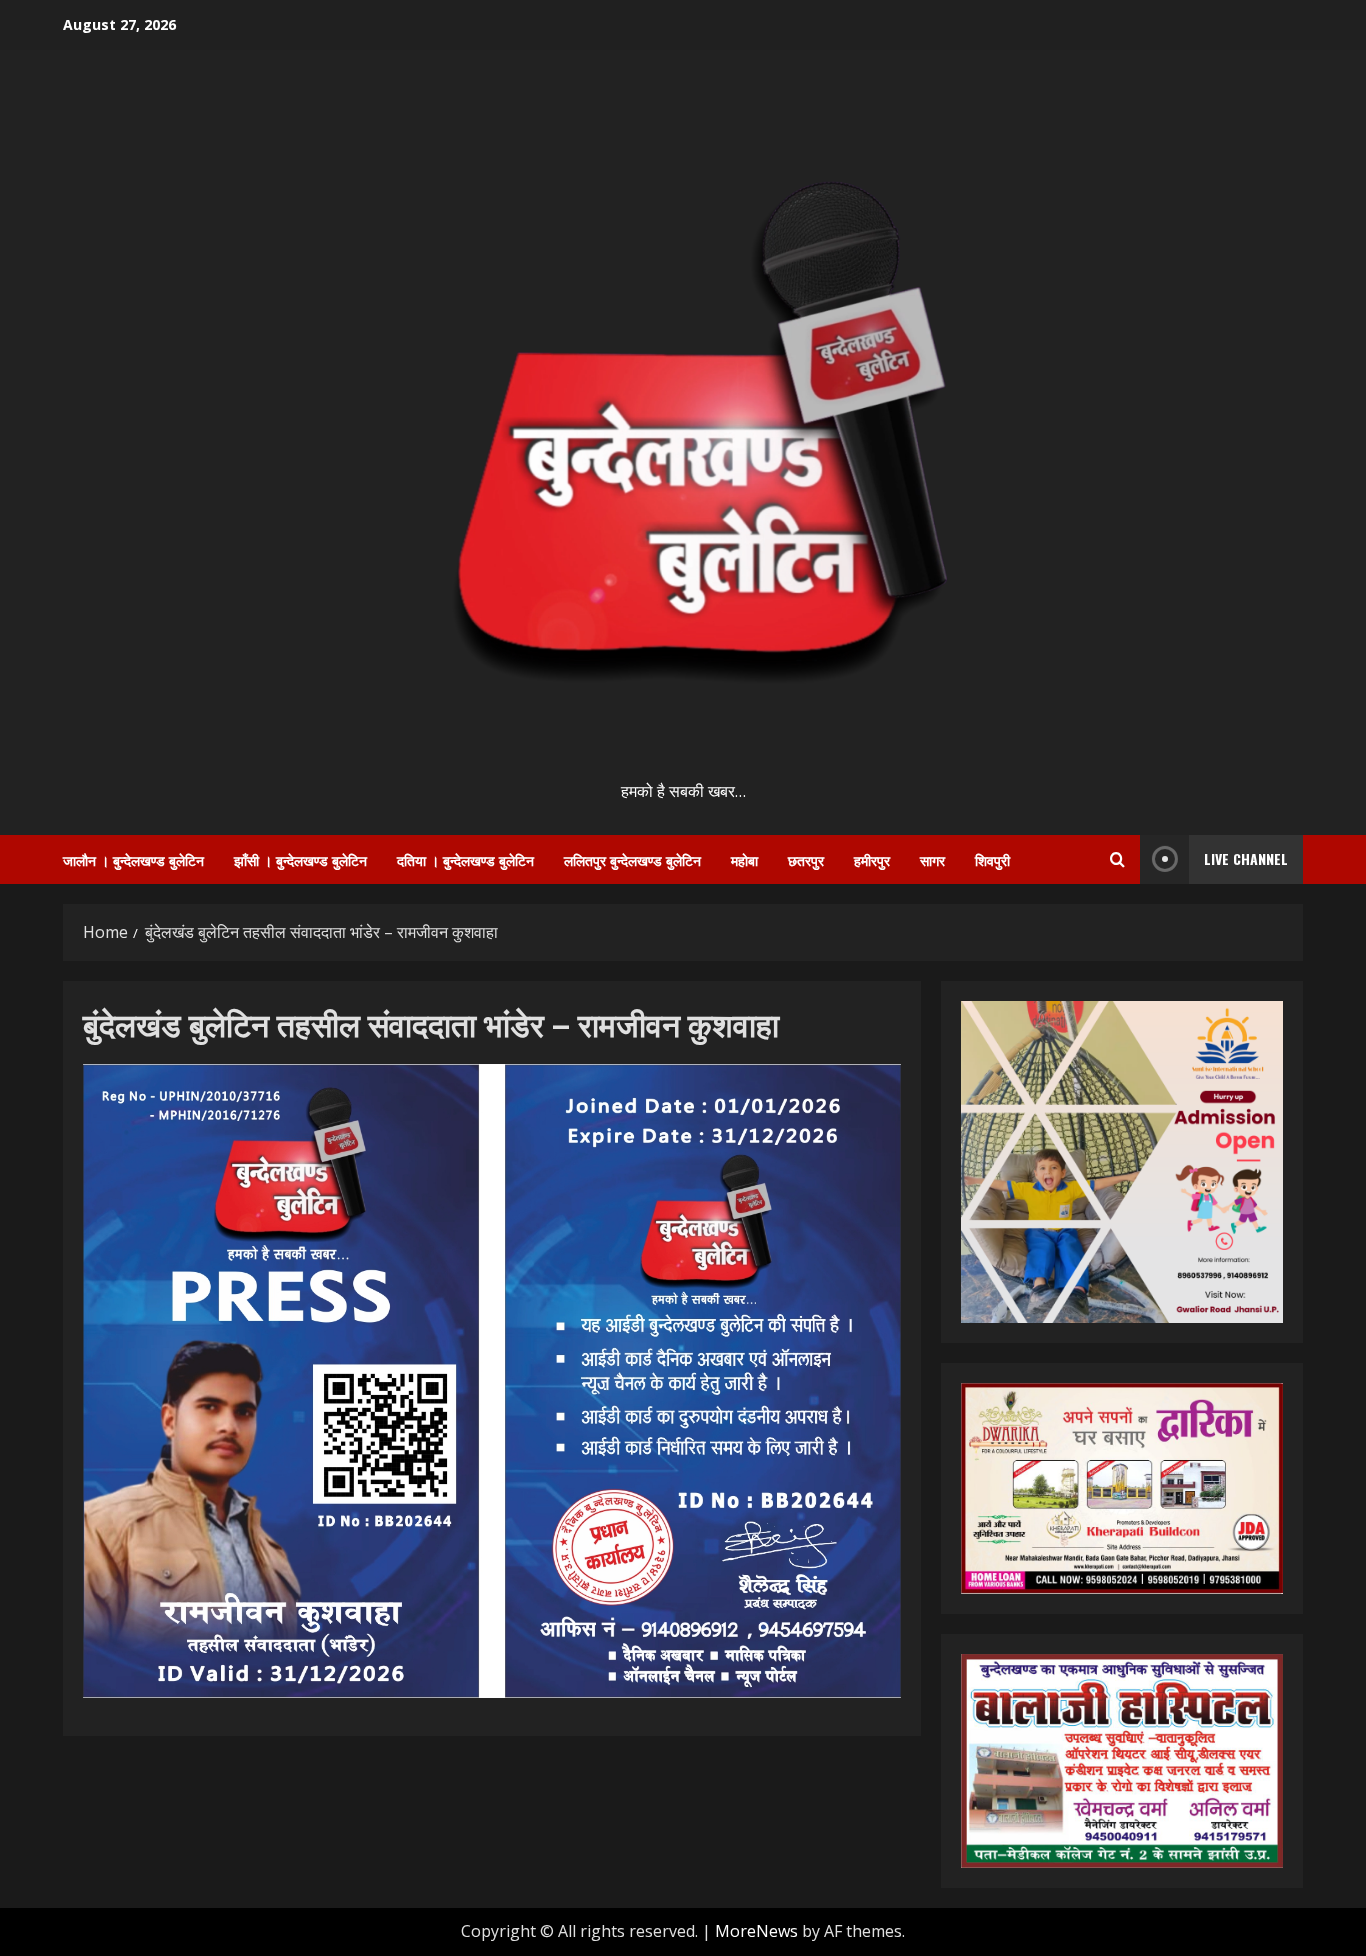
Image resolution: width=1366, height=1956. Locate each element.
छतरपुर (806, 859)
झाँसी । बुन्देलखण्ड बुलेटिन (300, 859)
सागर (932, 859)
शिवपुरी (992, 859)
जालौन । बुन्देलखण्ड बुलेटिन (133, 859)
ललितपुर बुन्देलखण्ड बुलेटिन (632, 859)
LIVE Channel (1246, 858)
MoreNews (756, 1931)
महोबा (744, 859)
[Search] (1117, 859)
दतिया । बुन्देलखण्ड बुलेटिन (465, 859)
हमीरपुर (872, 859)
